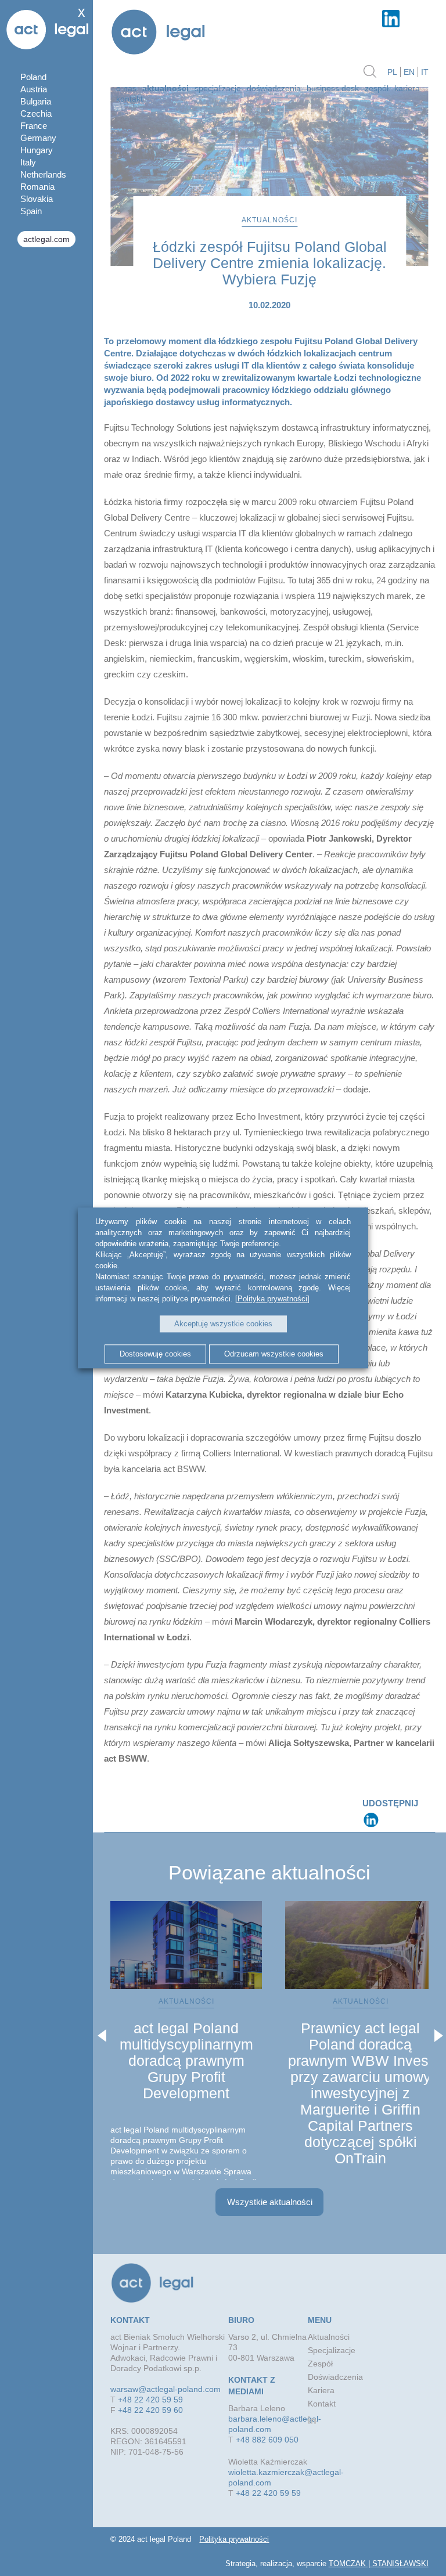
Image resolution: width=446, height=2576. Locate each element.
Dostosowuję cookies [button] (155, 1354)
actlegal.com (46, 239)
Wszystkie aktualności (270, 2202)
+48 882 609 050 (267, 2440)
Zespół (377, 88)
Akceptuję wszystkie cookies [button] (223, 1324)
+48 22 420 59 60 (150, 2410)
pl (392, 72)
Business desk (333, 88)
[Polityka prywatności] (272, 1299)
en (409, 72)
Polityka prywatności (234, 2539)
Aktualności (329, 2337)
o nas (126, 88)
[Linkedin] (371, 1820)
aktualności (166, 88)
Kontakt (130, 99)
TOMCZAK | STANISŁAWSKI (379, 2564)
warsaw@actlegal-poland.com (166, 2389)
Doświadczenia (274, 88)
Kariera (407, 88)
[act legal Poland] (158, 33)
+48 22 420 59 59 (150, 2400)
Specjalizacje (218, 88)
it (425, 72)
